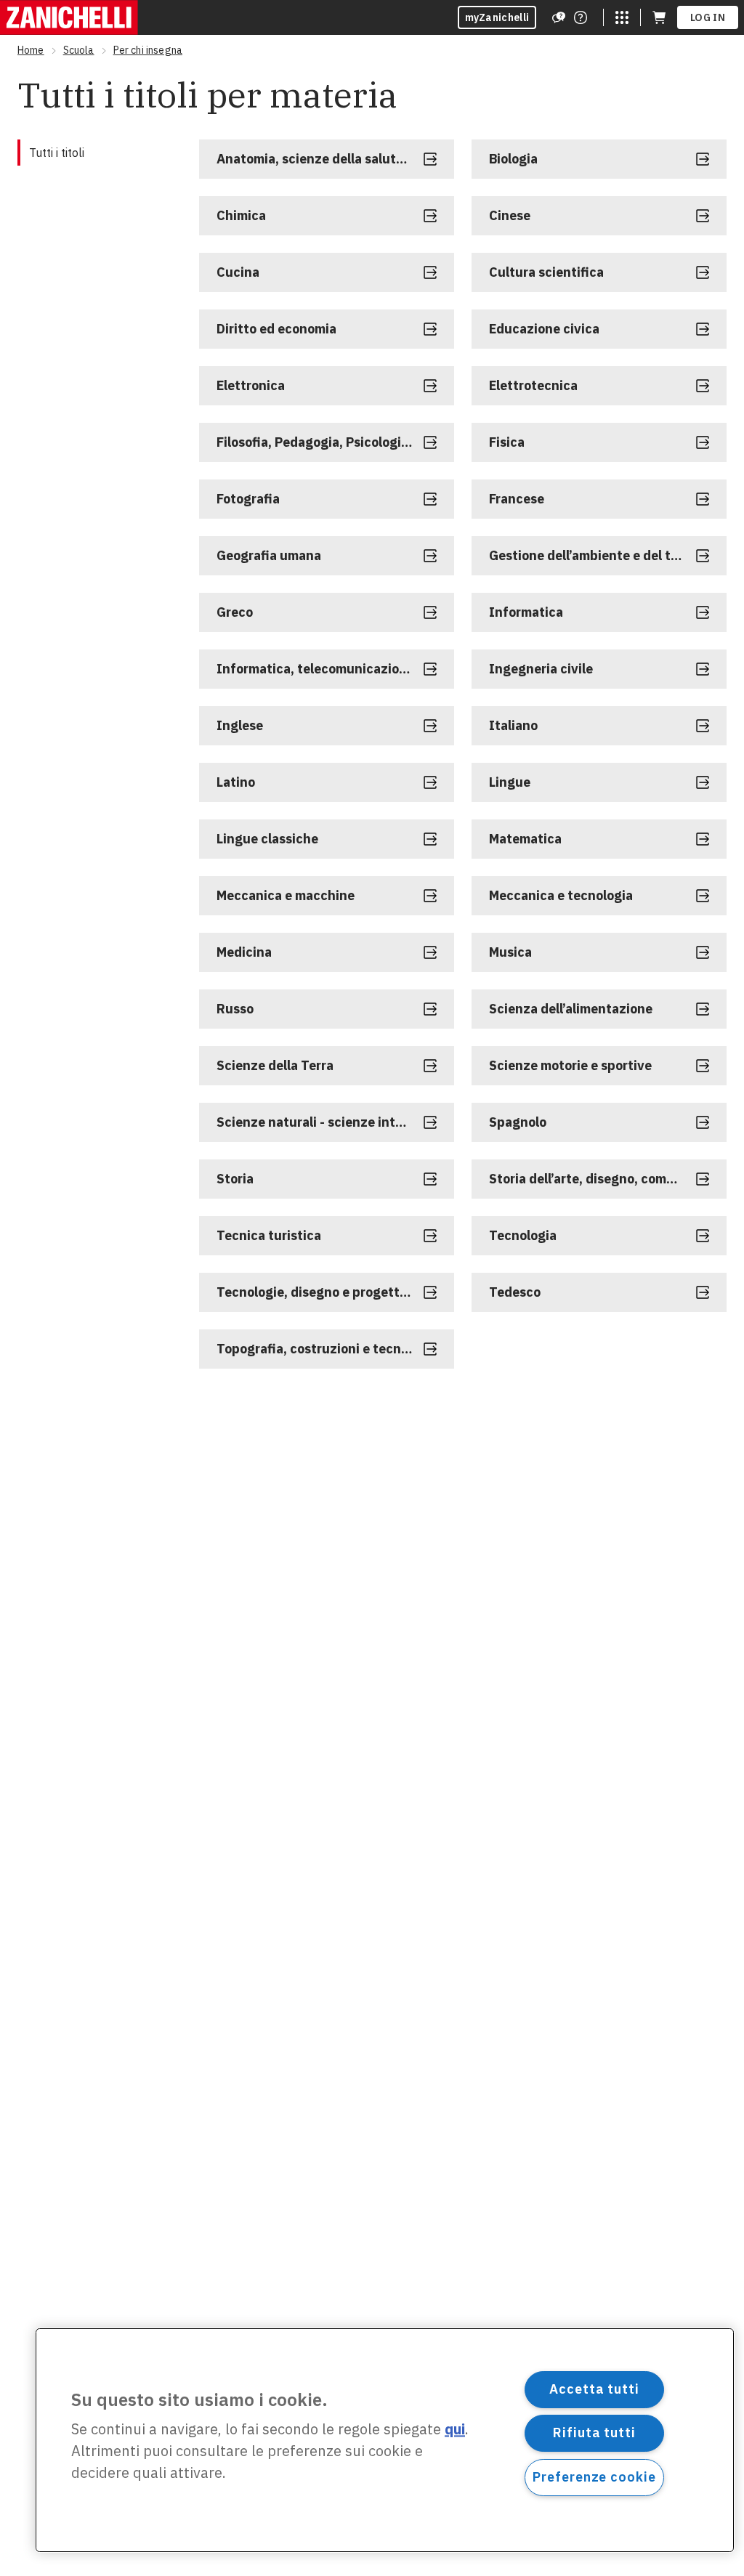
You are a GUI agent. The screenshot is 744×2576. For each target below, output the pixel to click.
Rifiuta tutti (594, 2433)
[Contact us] (581, 17)
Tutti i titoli (57, 153)
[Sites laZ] (622, 17)
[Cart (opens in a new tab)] (659, 17)
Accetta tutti (594, 2389)
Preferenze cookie (594, 2477)
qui (455, 2430)
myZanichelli (497, 17)
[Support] (559, 17)
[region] (385, 2440)
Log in (708, 17)
